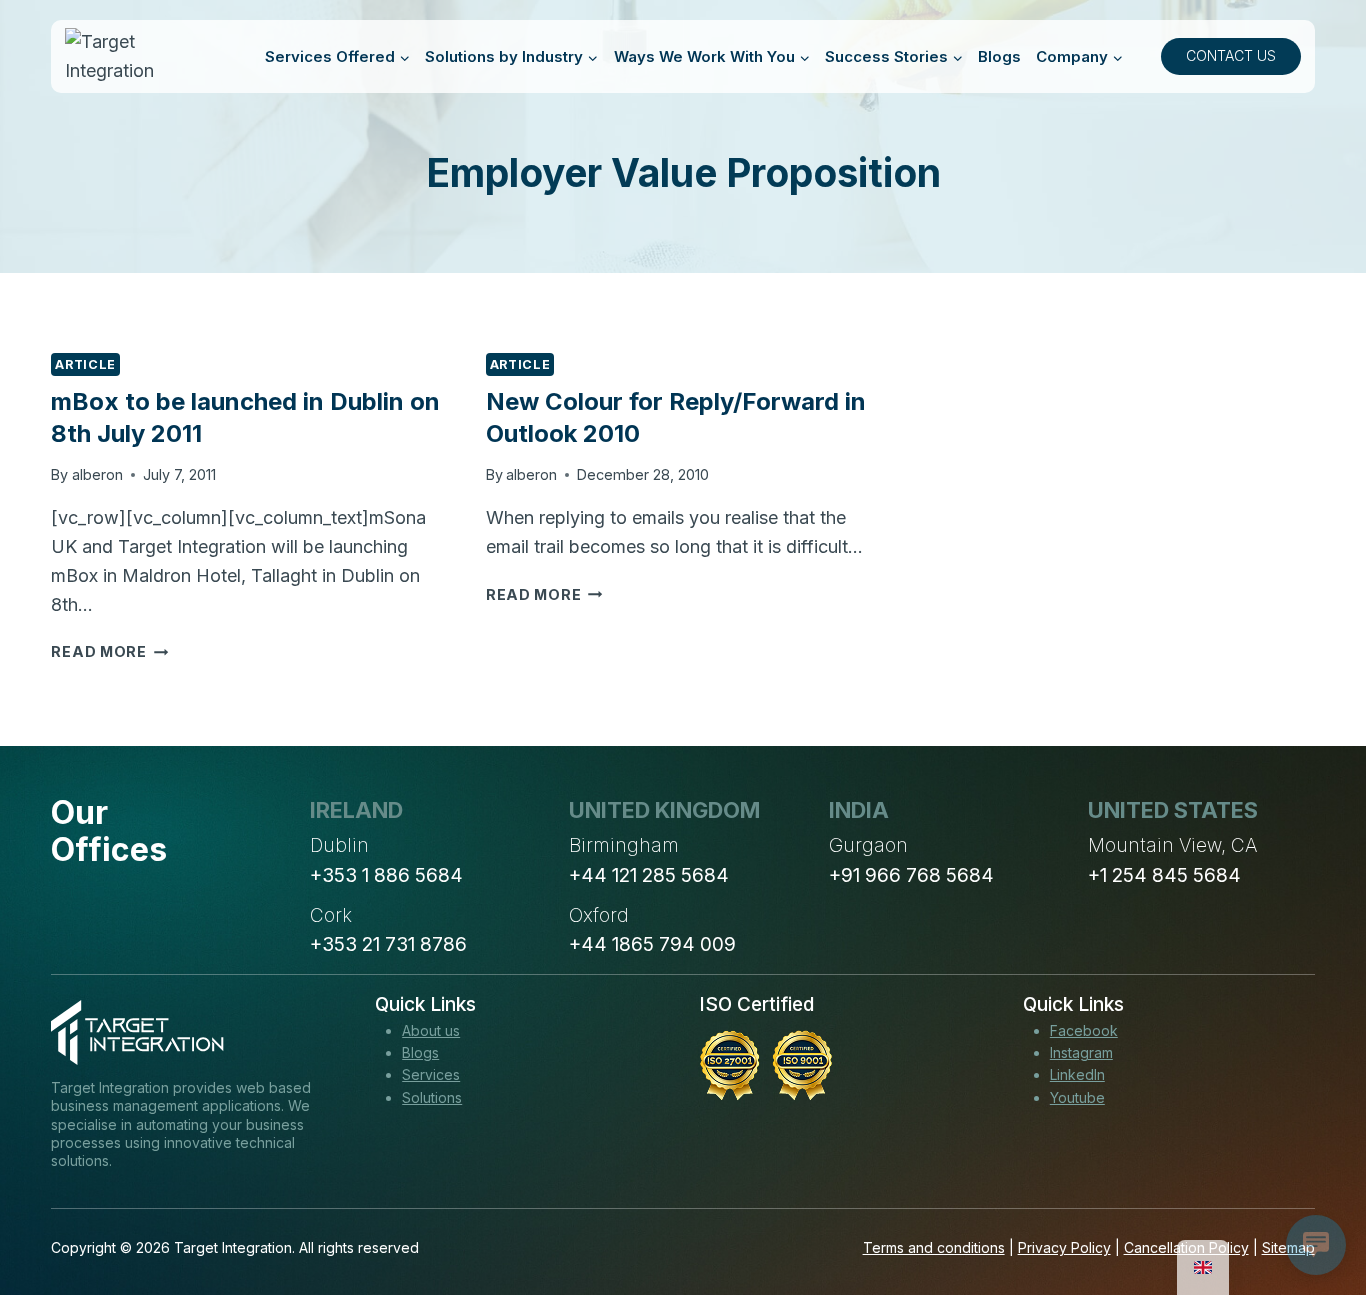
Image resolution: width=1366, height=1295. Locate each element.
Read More (109, 651)
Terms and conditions (934, 1247)
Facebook (1084, 1030)
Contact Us (1231, 55)
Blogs (999, 56)
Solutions (432, 1097)
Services (431, 1074)
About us (431, 1030)
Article (85, 364)
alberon (97, 474)
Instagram (1081, 1052)
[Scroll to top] (1314, 1206)
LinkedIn (1077, 1074)
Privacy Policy (1064, 1247)
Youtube (1077, 1097)
